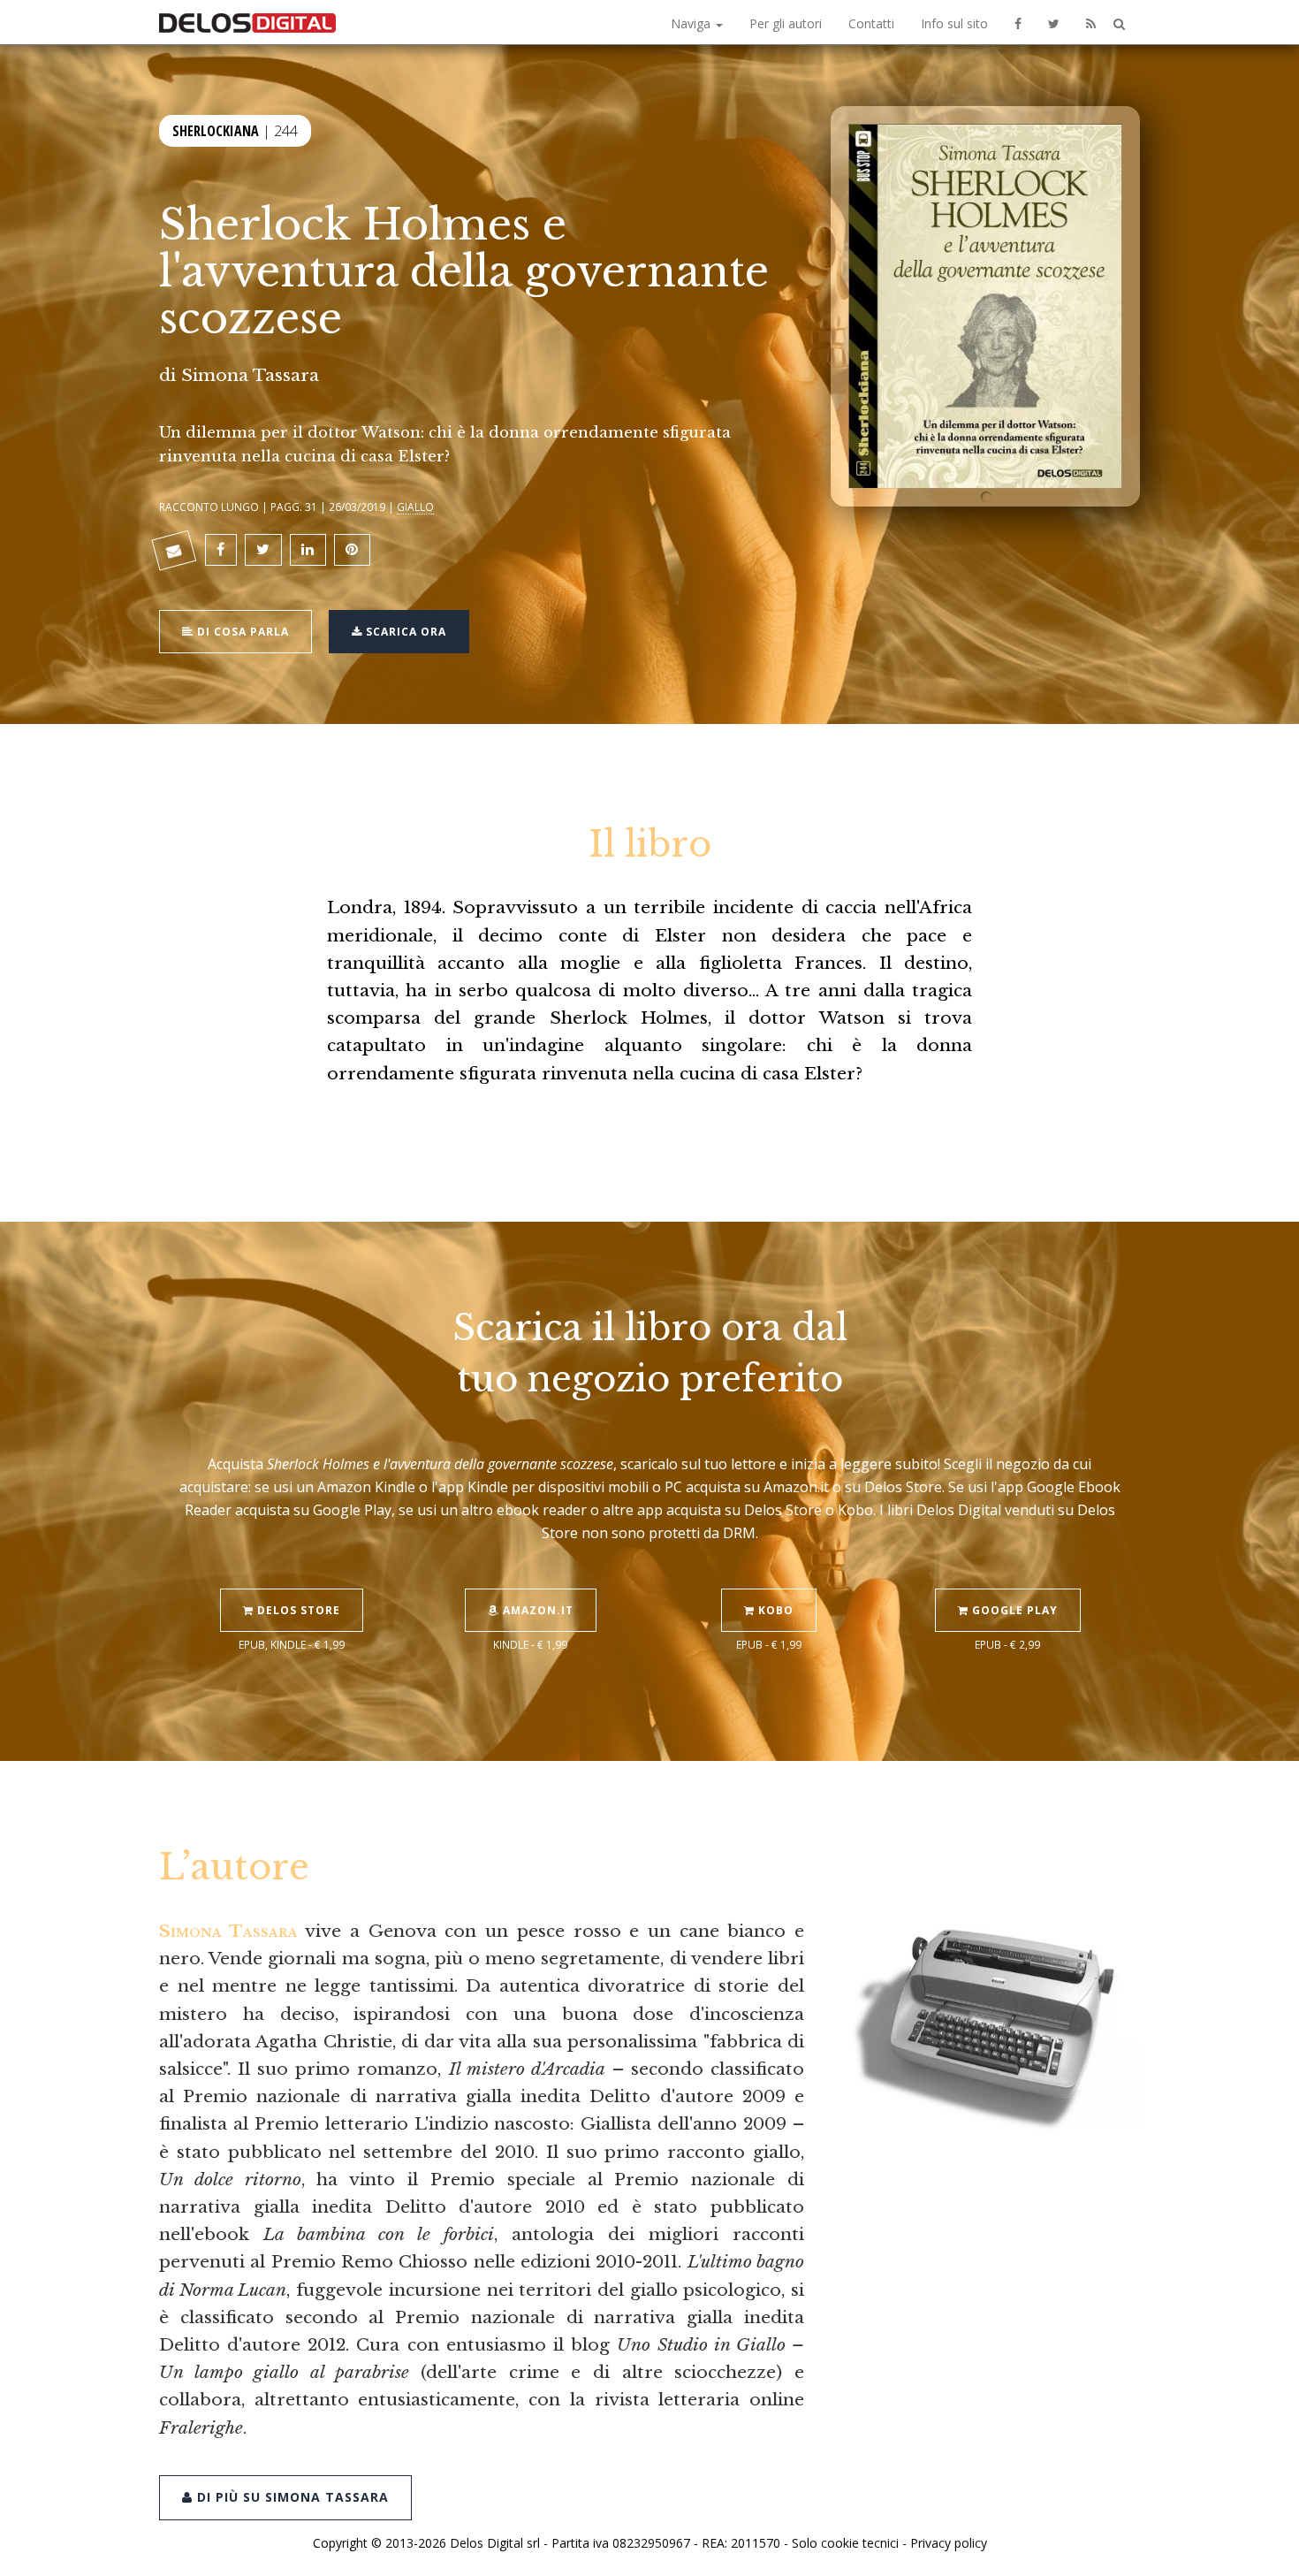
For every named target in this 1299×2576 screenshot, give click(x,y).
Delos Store (297, 1610)
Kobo (774, 1610)
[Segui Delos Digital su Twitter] (1054, 22)
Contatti (871, 23)
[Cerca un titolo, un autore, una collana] (1119, 24)
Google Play (1013, 1610)
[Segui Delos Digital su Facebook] (1018, 22)
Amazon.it (536, 1610)
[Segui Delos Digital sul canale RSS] (1091, 22)
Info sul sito (954, 23)
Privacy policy (949, 2543)
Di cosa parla (241, 632)
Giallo (415, 507)
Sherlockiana (216, 131)
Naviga (692, 23)
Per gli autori (786, 23)
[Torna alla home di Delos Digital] (247, 22)
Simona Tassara (250, 375)
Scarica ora (404, 632)
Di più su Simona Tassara (291, 2497)
